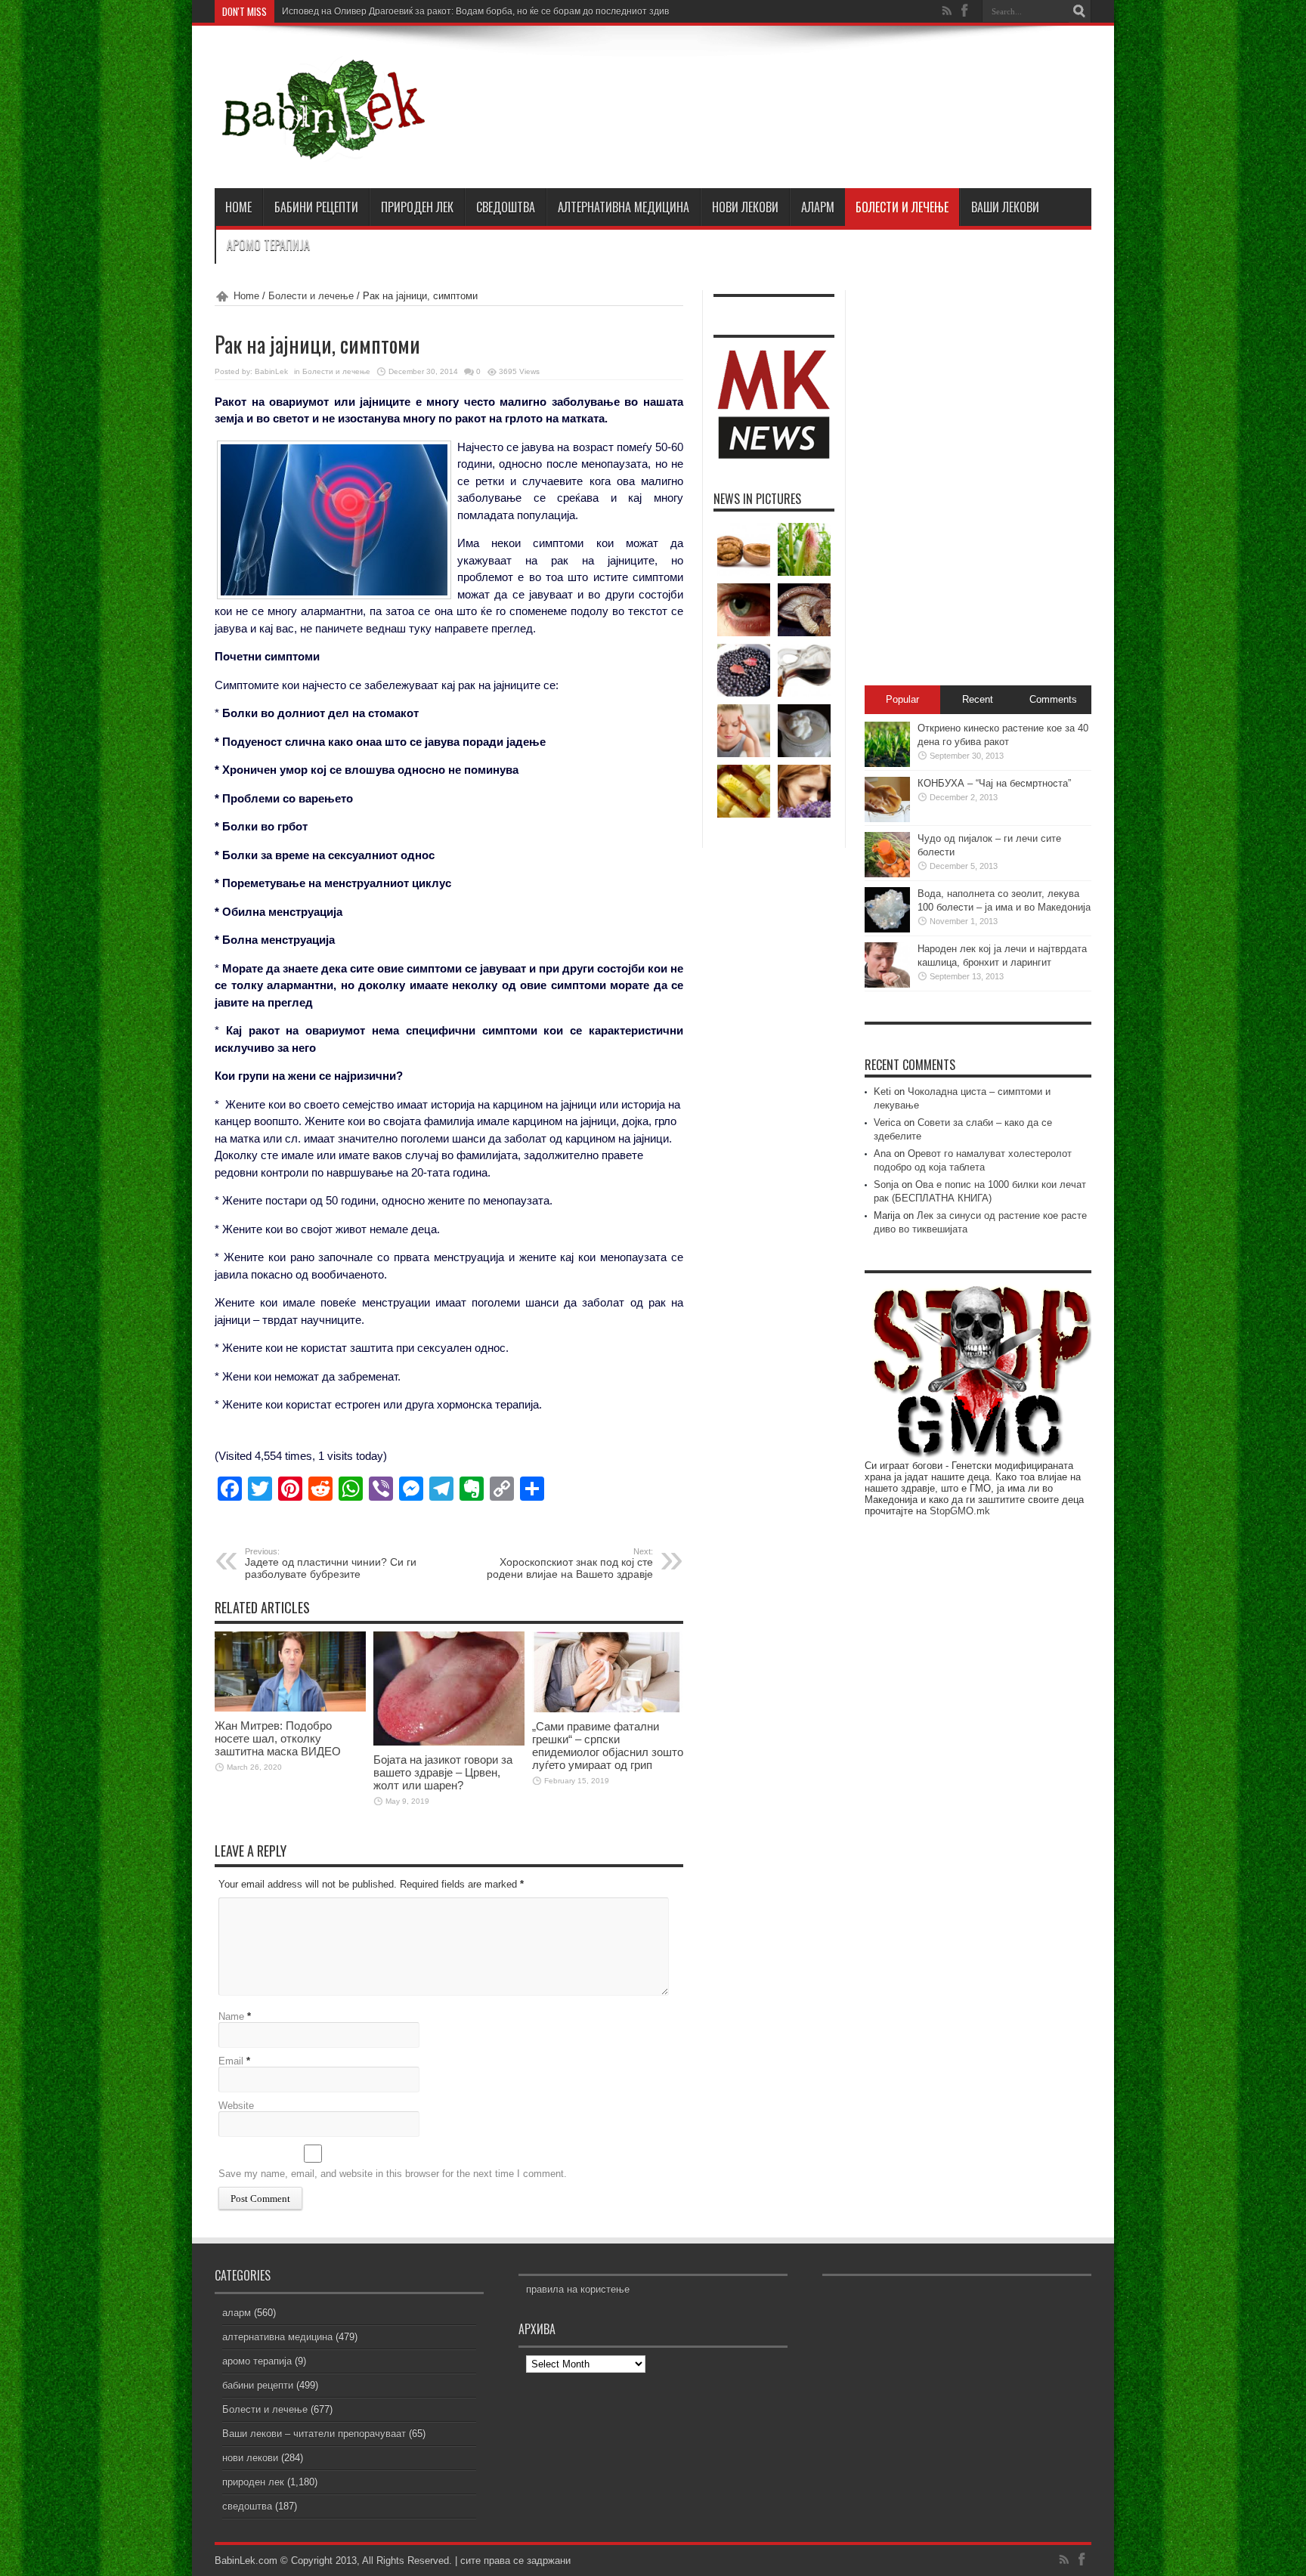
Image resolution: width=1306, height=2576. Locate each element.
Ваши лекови (1005, 207)
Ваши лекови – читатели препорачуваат (314, 2434)
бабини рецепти (316, 207)
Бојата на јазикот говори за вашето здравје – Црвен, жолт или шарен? (443, 1772)
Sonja (886, 1184)
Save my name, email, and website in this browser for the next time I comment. (393, 2174)
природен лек (417, 207)
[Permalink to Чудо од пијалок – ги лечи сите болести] (887, 874)
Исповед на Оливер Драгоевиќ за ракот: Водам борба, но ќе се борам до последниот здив (475, 11)
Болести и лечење (902, 207)
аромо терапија (268, 245)
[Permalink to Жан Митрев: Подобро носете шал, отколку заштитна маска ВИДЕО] (290, 1708)
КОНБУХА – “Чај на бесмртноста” (994, 783)
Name (231, 2016)
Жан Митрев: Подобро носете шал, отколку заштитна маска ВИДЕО (278, 1738)
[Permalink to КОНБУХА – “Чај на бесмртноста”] (887, 819)
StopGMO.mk (960, 1511)
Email (231, 2061)
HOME (238, 207)
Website (236, 2106)
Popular (902, 699)
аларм (818, 207)
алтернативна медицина (624, 207)
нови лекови (745, 207)
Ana (882, 1153)
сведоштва (506, 207)
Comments (1053, 699)
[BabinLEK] (322, 150)
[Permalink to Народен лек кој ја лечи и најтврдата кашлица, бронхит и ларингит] (887, 984)
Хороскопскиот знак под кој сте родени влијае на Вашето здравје (570, 1563)
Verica (887, 1123)
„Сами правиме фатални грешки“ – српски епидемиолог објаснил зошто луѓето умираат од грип (608, 1746)
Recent (978, 699)
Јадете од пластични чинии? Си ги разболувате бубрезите (331, 1563)
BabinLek (271, 371)
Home (246, 296)
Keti (882, 1092)
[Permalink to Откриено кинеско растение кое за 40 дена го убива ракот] (887, 764)
